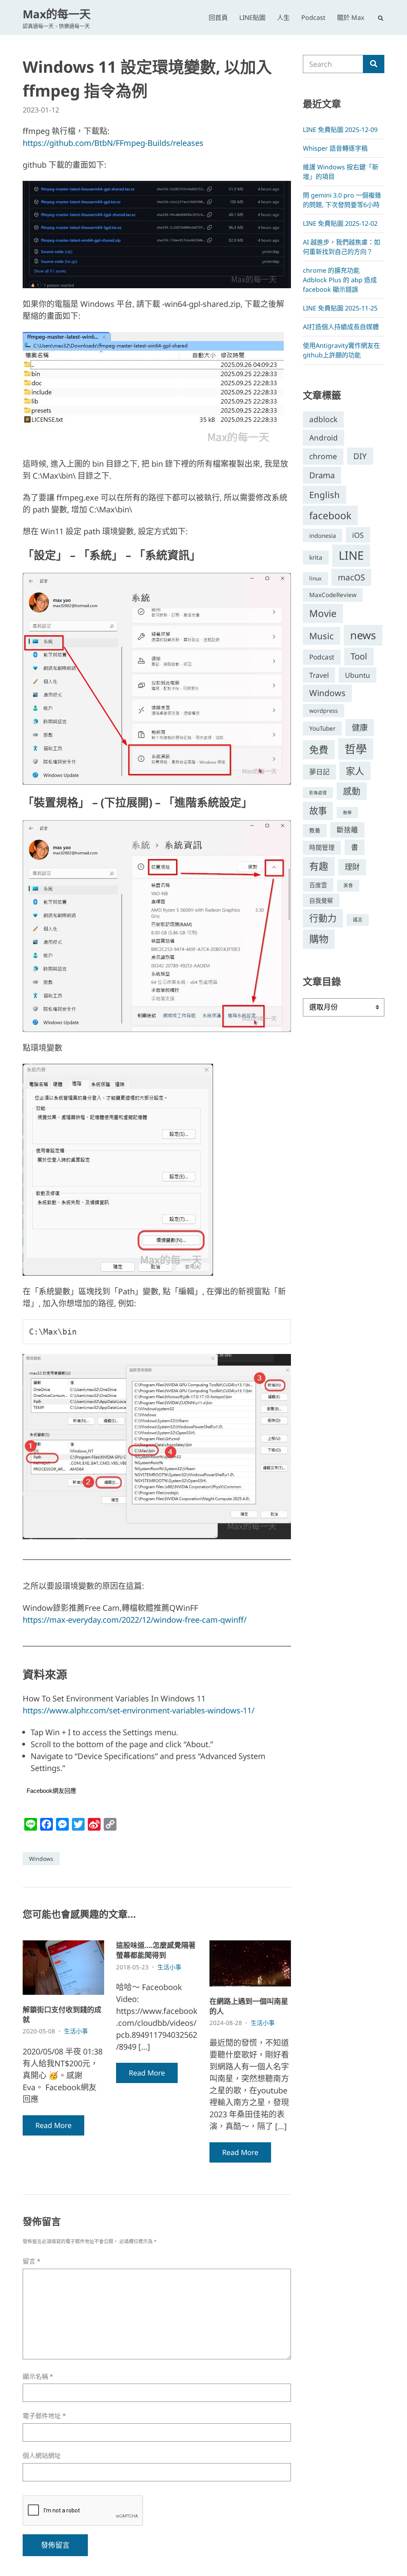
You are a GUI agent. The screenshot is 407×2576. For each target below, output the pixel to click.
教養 (315, 830)
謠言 (358, 920)
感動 (352, 791)
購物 (319, 939)
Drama (322, 475)
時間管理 (322, 848)
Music (322, 636)
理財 (352, 867)
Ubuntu (358, 675)
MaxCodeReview (333, 595)
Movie (323, 613)
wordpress (324, 711)
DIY (360, 456)
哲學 (356, 749)
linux (315, 578)
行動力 (323, 918)
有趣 (319, 866)
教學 (347, 813)
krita (316, 557)
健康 (360, 727)
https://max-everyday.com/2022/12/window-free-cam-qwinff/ (135, 1620)
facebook (330, 515)
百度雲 (318, 885)
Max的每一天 (57, 14)
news (363, 635)
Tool (359, 656)
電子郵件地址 (44, 2416)
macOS (351, 577)
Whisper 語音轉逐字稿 (335, 148)
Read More (53, 2125)
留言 (32, 2261)
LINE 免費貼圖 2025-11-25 (340, 308)
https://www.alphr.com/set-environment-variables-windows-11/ (139, 1710)
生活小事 (76, 2031)
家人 (355, 771)
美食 (348, 885)
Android (324, 437)
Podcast (313, 17)
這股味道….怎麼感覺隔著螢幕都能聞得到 (156, 1950)
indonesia (323, 535)
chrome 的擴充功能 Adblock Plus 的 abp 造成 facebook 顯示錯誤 (340, 280)
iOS (358, 535)
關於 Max (351, 17)
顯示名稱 (38, 2377)
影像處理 (318, 793)
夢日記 (319, 772)
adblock (323, 419)
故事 (318, 811)
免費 (319, 750)
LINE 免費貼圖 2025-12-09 (340, 130)
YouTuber (322, 728)
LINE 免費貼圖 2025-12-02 (340, 223)
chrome (323, 456)
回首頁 (218, 17)
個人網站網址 (42, 2456)
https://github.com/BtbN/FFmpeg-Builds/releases (113, 143)
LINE (351, 555)
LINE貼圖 (252, 17)
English (325, 495)
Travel (319, 675)
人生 (283, 17)
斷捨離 (347, 830)
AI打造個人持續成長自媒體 (341, 327)
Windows (41, 1859)
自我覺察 (321, 900)
